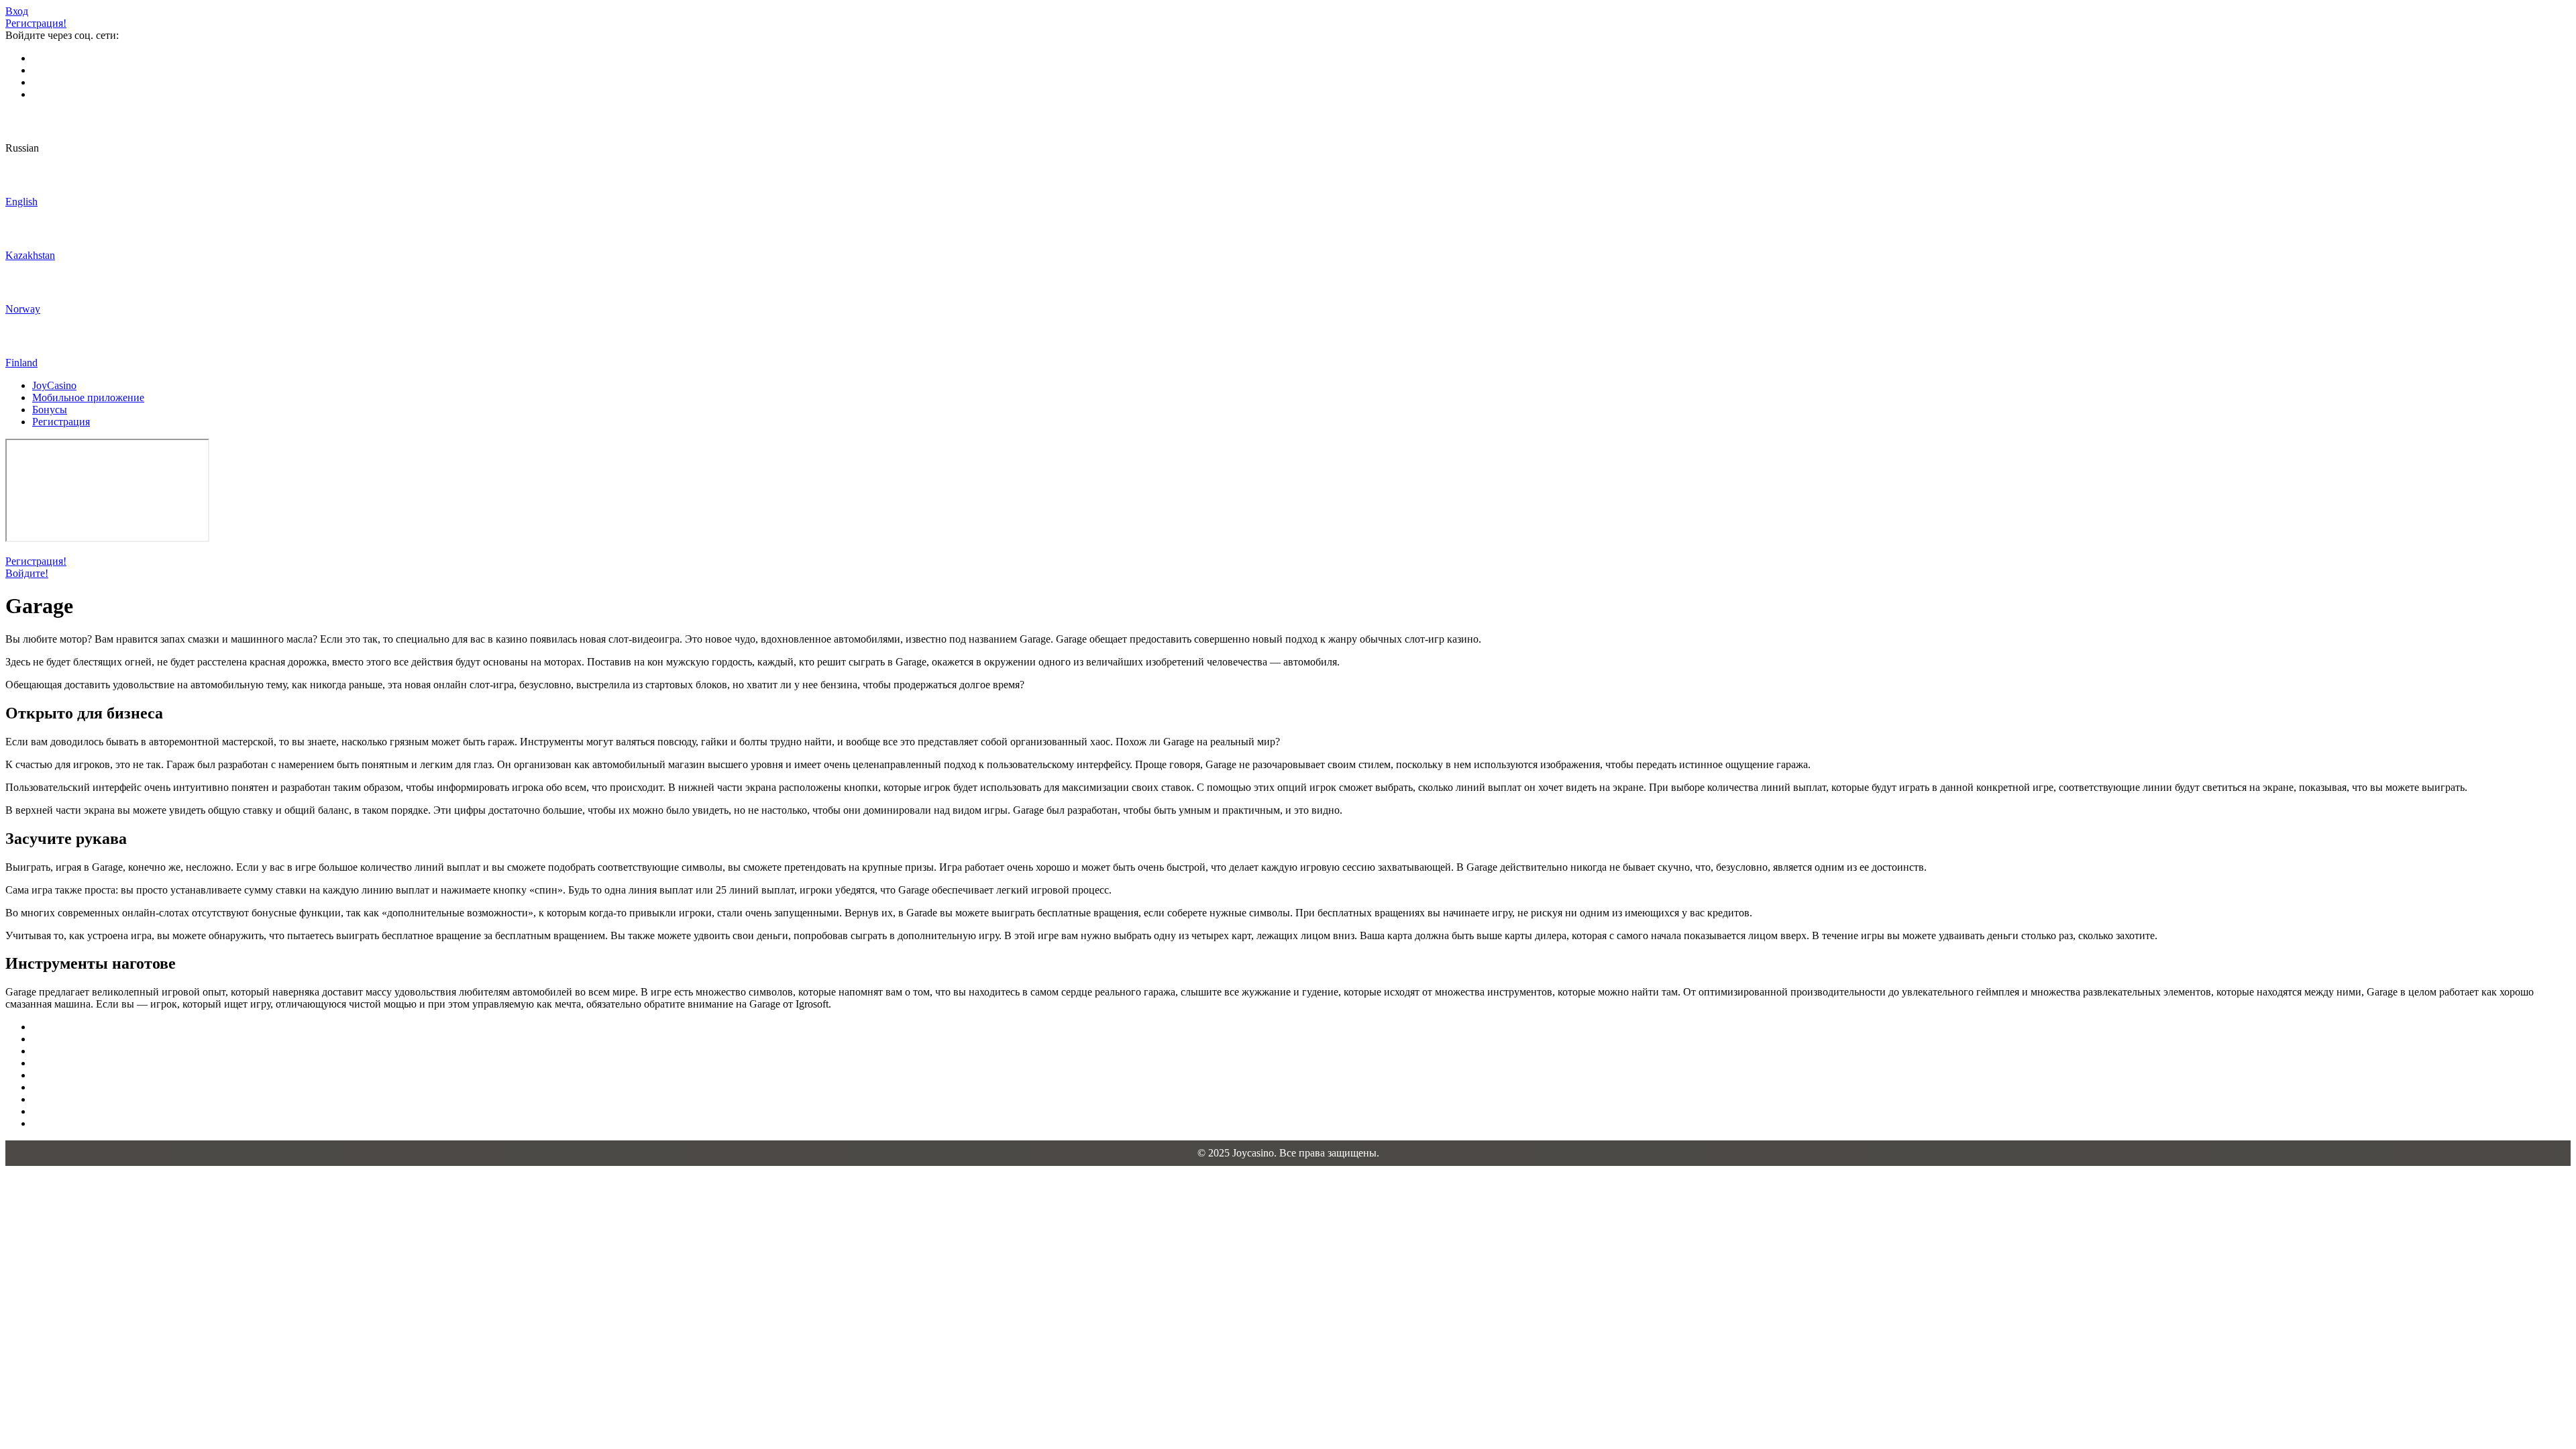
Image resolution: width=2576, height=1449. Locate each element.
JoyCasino (54, 385)
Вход (17, 11)
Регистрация (61, 422)
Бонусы (50, 410)
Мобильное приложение (88, 397)
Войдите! (27, 573)
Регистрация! (36, 23)
